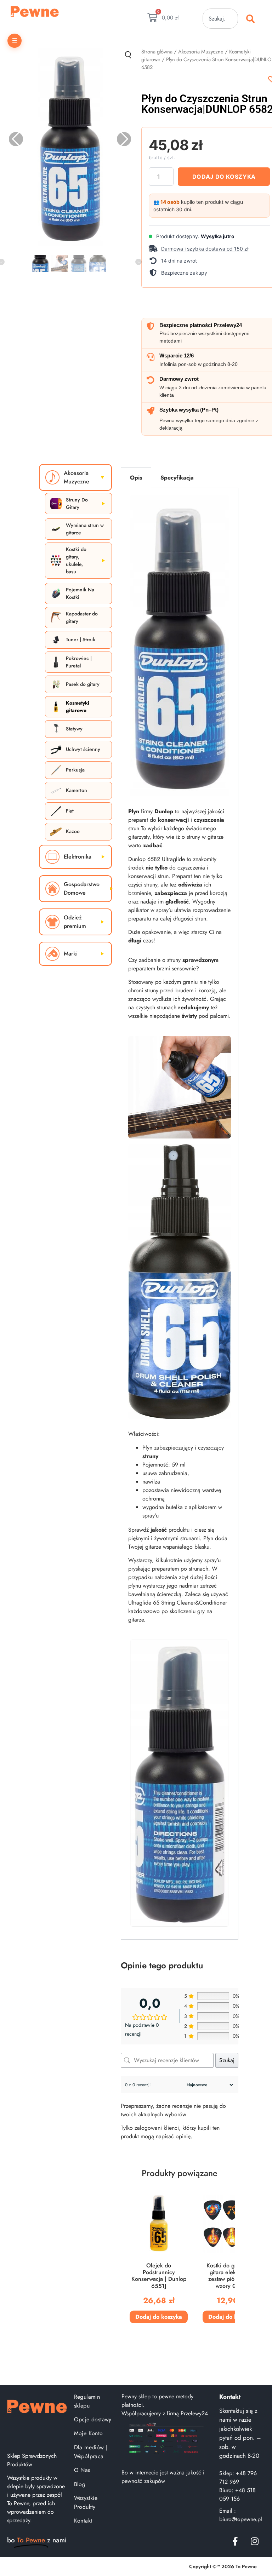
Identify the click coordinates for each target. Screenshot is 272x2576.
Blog (80, 2484)
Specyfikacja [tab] (177, 478)
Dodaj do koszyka (224, 177)
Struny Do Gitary (77, 503)
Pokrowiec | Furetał (79, 662)
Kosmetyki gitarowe (78, 707)
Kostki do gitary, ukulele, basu (76, 560)
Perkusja (75, 770)
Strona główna (157, 52)
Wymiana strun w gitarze (85, 529)
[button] (209, 249)
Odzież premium (75, 922)
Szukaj (227, 2060)
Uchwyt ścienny (83, 749)
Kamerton (76, 790)
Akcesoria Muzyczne (201, 52)
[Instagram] (255, 2541)
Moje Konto (89, 2433)
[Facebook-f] (235, 2541)
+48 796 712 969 (238, 2477)
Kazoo (73, 831)
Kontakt (83, 2521)
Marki (71, 954)
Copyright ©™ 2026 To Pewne (223, 2566)
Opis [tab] (136, 478)
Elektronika (78, 857)
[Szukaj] (252, 19)
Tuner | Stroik (81, 639)
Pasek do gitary (83, 684)
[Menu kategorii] (15, 41)
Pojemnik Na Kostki (80, 593)
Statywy (74, 729)
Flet (70, 811)
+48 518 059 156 (237, 2494)
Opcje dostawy (93, 2419)
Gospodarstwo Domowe (82, 888)
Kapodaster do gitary (82, 617)
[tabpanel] (180, 1214)
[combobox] (220, 19)
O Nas (82, 2470)
